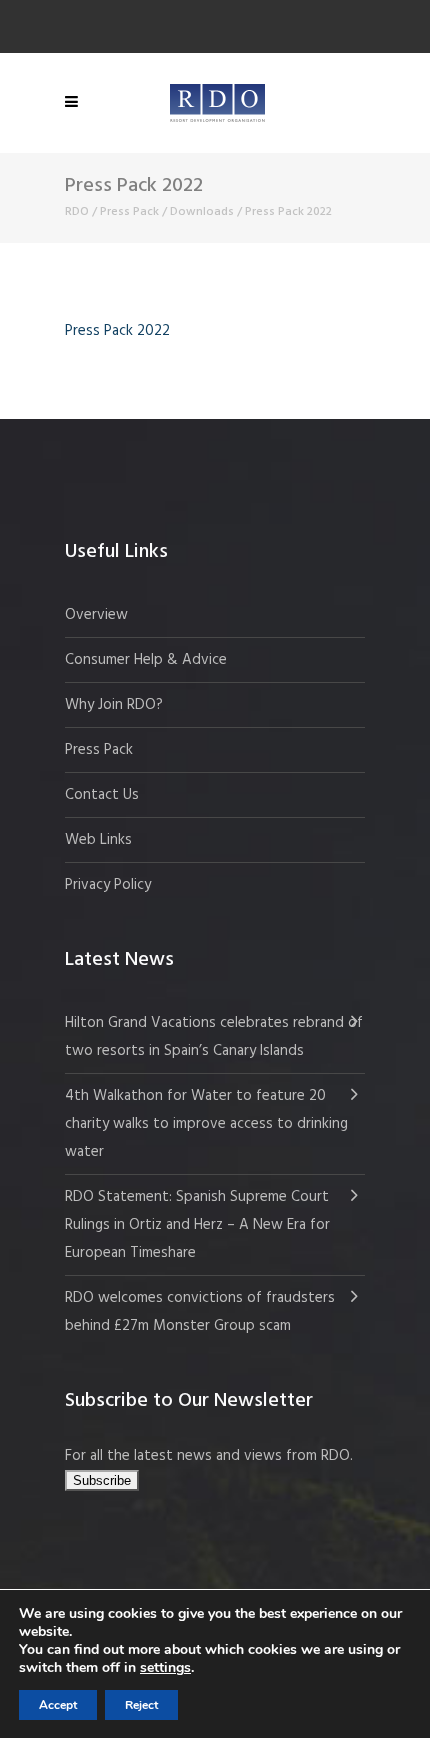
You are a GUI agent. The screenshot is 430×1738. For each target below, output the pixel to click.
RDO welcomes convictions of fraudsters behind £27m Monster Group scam (200, 1312)
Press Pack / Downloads (167, 212)
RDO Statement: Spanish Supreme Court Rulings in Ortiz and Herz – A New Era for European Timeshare (197, 1225)
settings (165, 1668)
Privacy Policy (108, 885)
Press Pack (99, 750)
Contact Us (102, 795)
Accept (58, 1705)
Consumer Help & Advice (146, 660)
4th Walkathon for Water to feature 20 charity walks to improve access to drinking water (206, 1124)
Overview (96, 615)
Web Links (98, 840)
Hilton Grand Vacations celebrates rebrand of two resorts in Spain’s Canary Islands (214, 1037)
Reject (141, 1705)
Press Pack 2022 (117, 331)
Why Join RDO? (114, 705)
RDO (77, 212)
